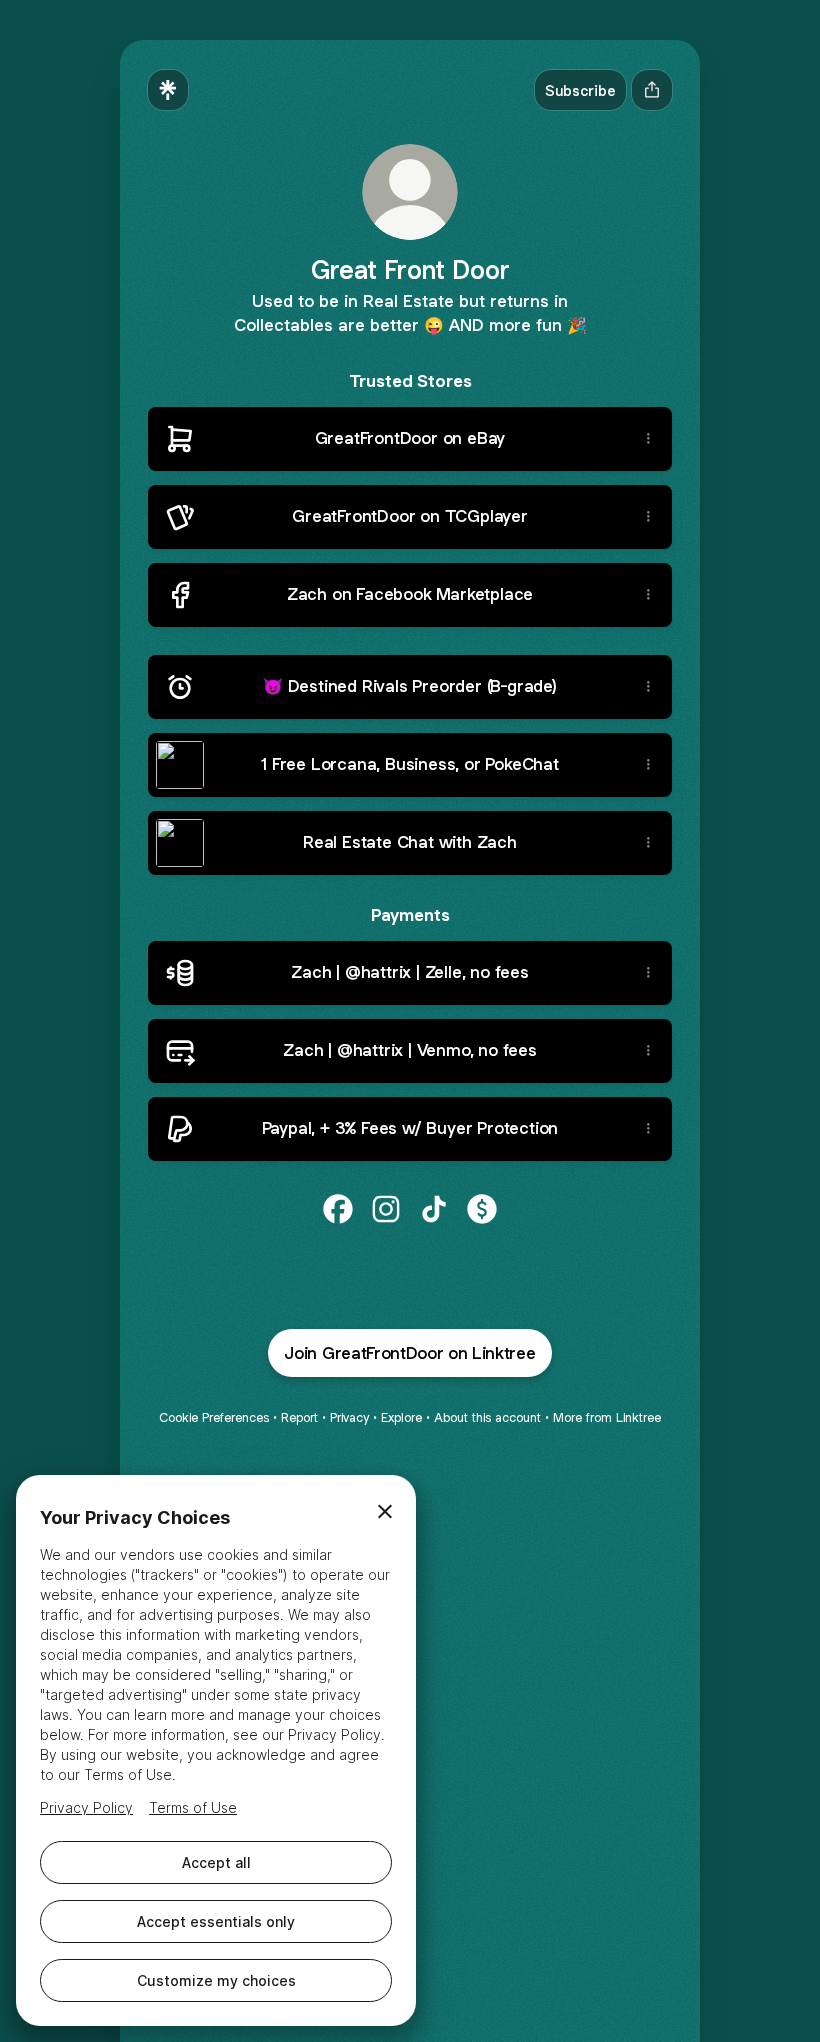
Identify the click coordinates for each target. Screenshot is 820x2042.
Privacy (349, 1417)
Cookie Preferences (214, 1417)
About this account (487, 1417)
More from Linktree (607, 1417)
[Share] (648, 439)
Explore (401, 1417)
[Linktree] (168, 90)
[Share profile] (652, 90)
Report (299, 1417)
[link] (338, 1209)
